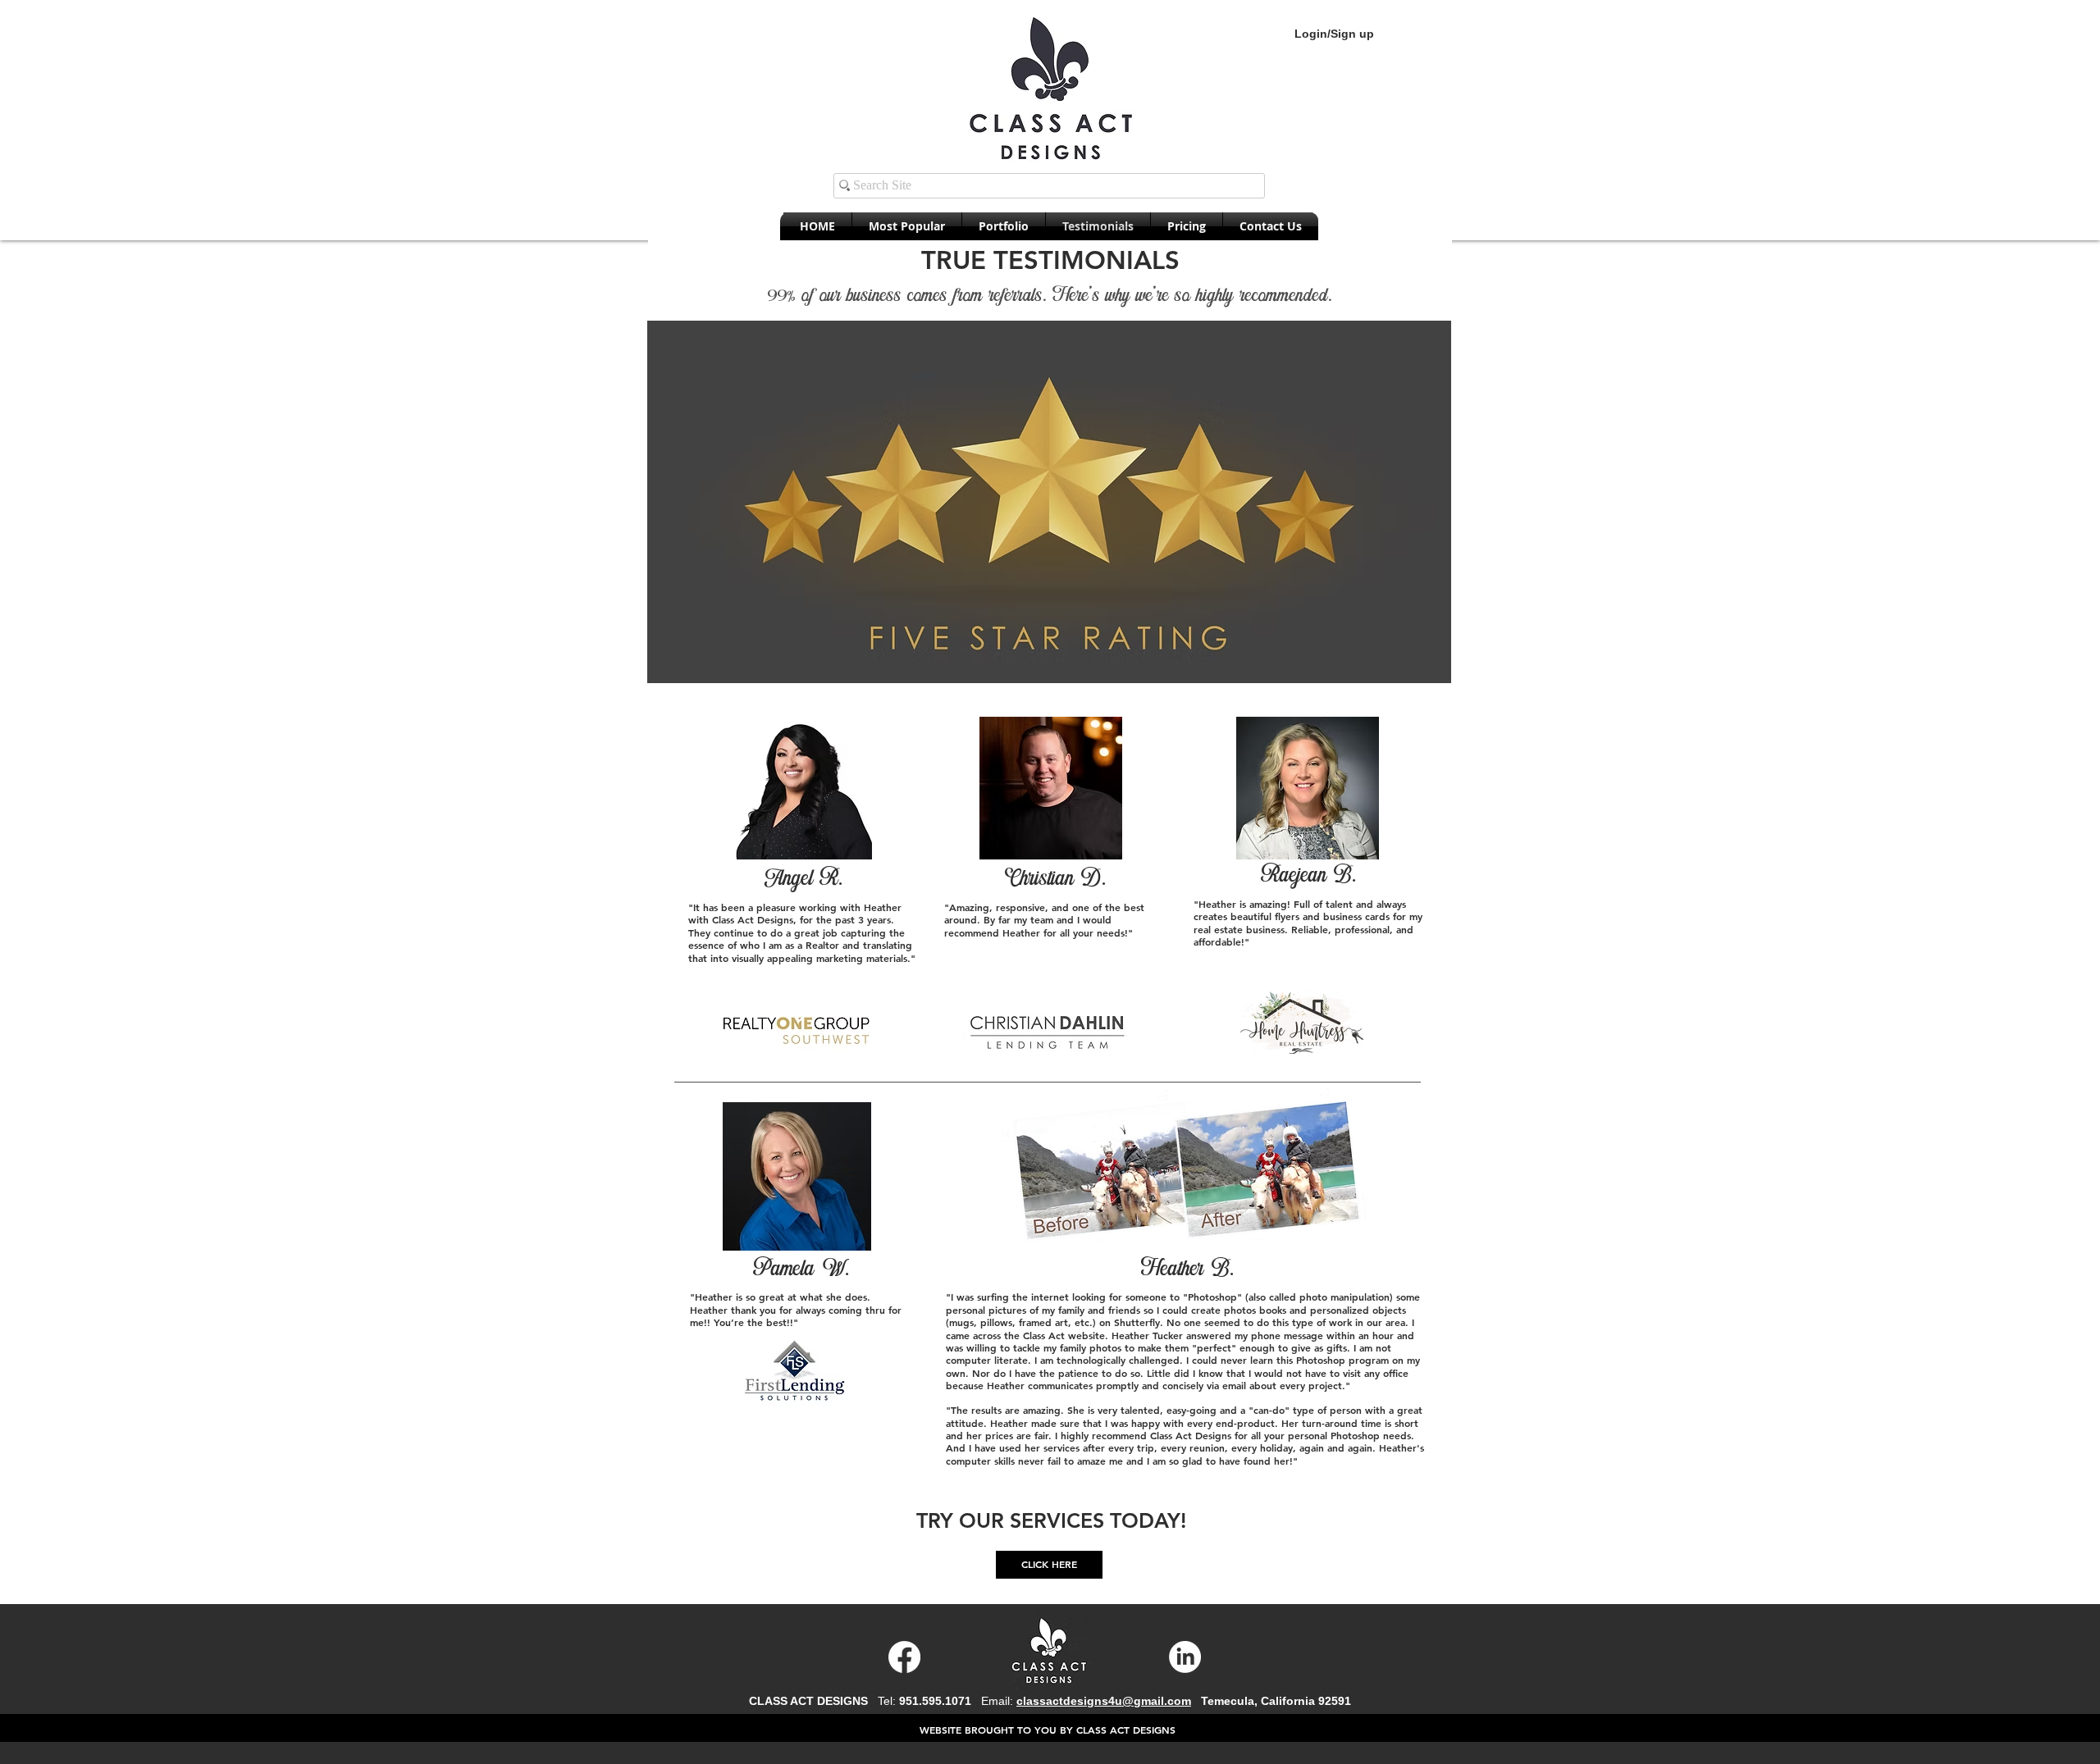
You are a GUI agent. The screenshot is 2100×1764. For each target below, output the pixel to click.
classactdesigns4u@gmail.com (1104, 1701)
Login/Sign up (1334, 34)
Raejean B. (1308, 874)
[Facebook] (904, 1657)
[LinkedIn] (1185, 1657)
